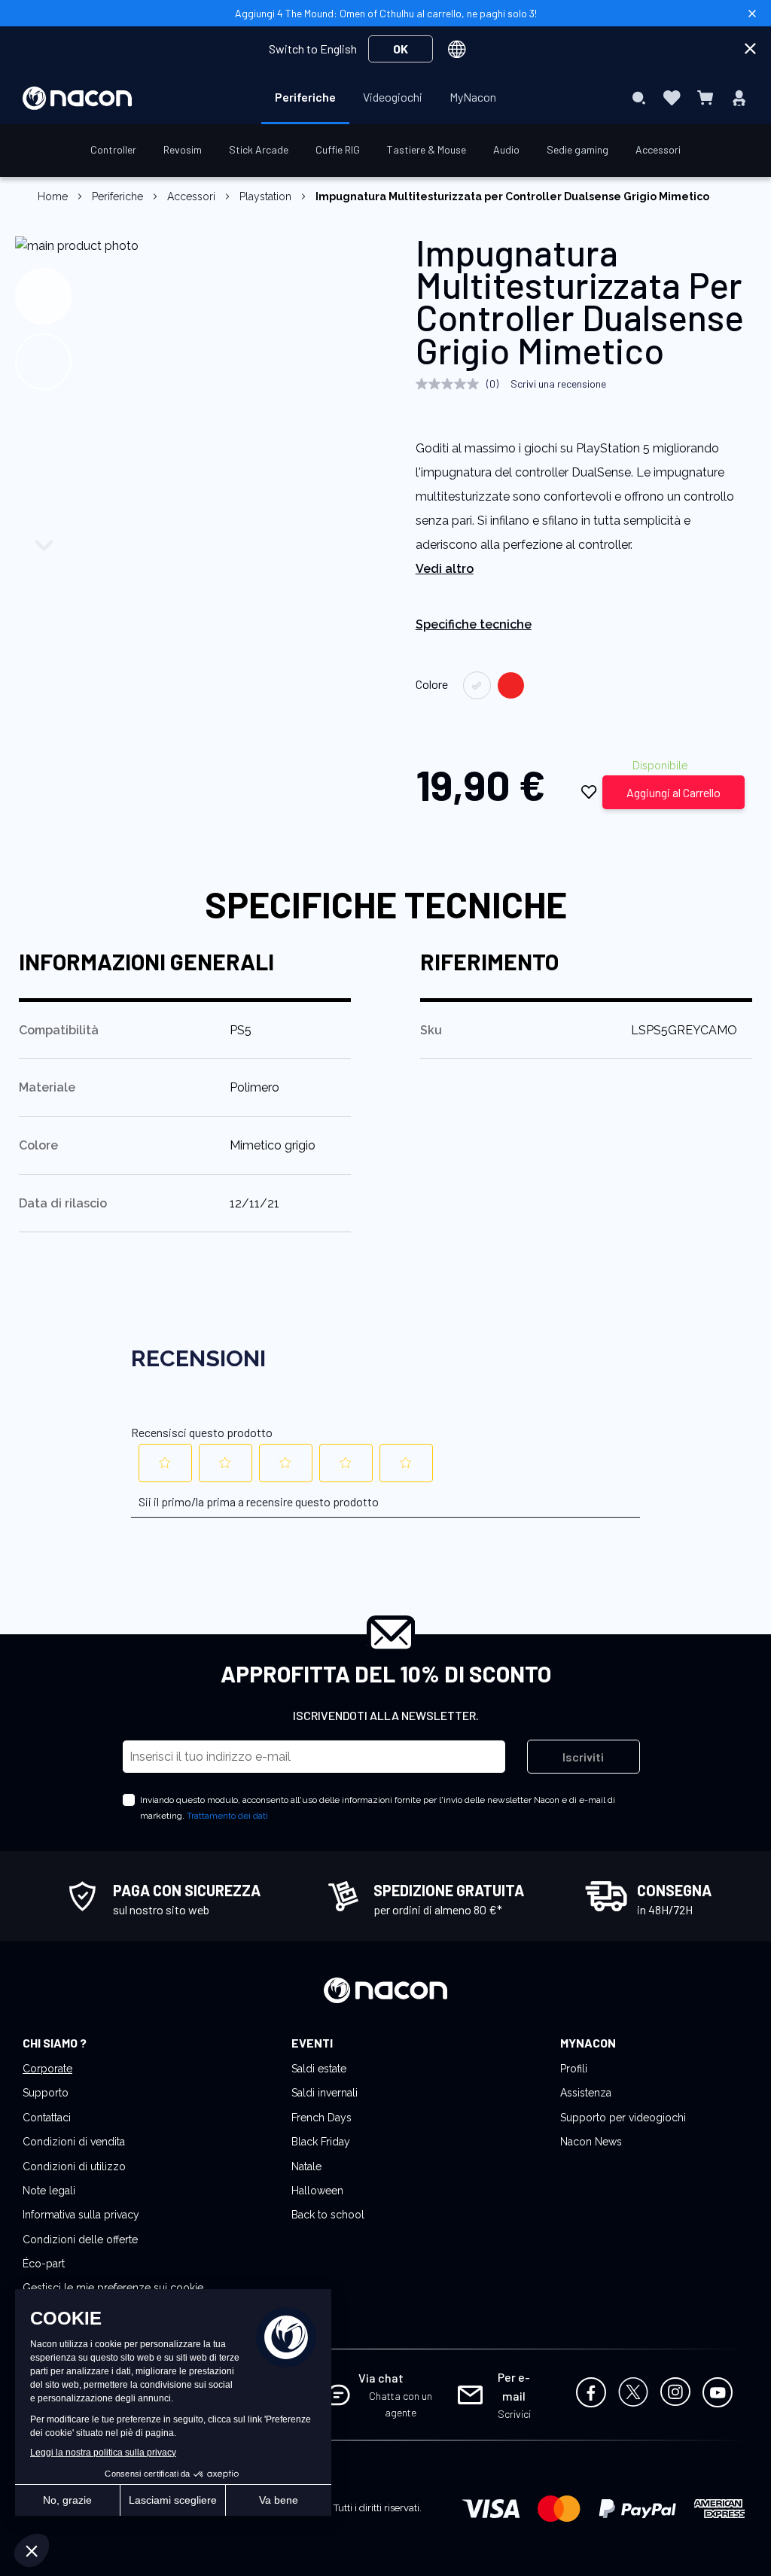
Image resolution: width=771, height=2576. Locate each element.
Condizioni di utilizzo (74, 2166)
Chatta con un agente (401, 2404)
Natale (306, 2166)
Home (53, 196)
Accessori (191, 196)
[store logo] (77, 98)
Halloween (317, 2191)
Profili (574, 2069)
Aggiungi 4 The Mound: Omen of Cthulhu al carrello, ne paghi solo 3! (386, 13)
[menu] (385, 98)
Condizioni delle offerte (80, 2240)
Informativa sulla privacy (81, 2215)
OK (401, 49)
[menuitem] (305, 97)
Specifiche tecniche (474, 624)
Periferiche (119, 196)
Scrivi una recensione (558, 384)
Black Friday (321, 2142)
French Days (322, 2118)
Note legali (49, 2191)
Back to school (328, 2215)
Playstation (265, 196)
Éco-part (44, 2264)
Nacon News (591, 2142)
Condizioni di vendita (74, 2142)
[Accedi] (739, 98)
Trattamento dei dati (227, 1816)
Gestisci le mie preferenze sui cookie (113, 2288)
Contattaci (47, 2118)
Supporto (46, 2093)
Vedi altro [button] (445, 569)
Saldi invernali (325, 2093)
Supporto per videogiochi (623, 2118)
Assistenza (586, 2093)
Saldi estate (319, 2069)
